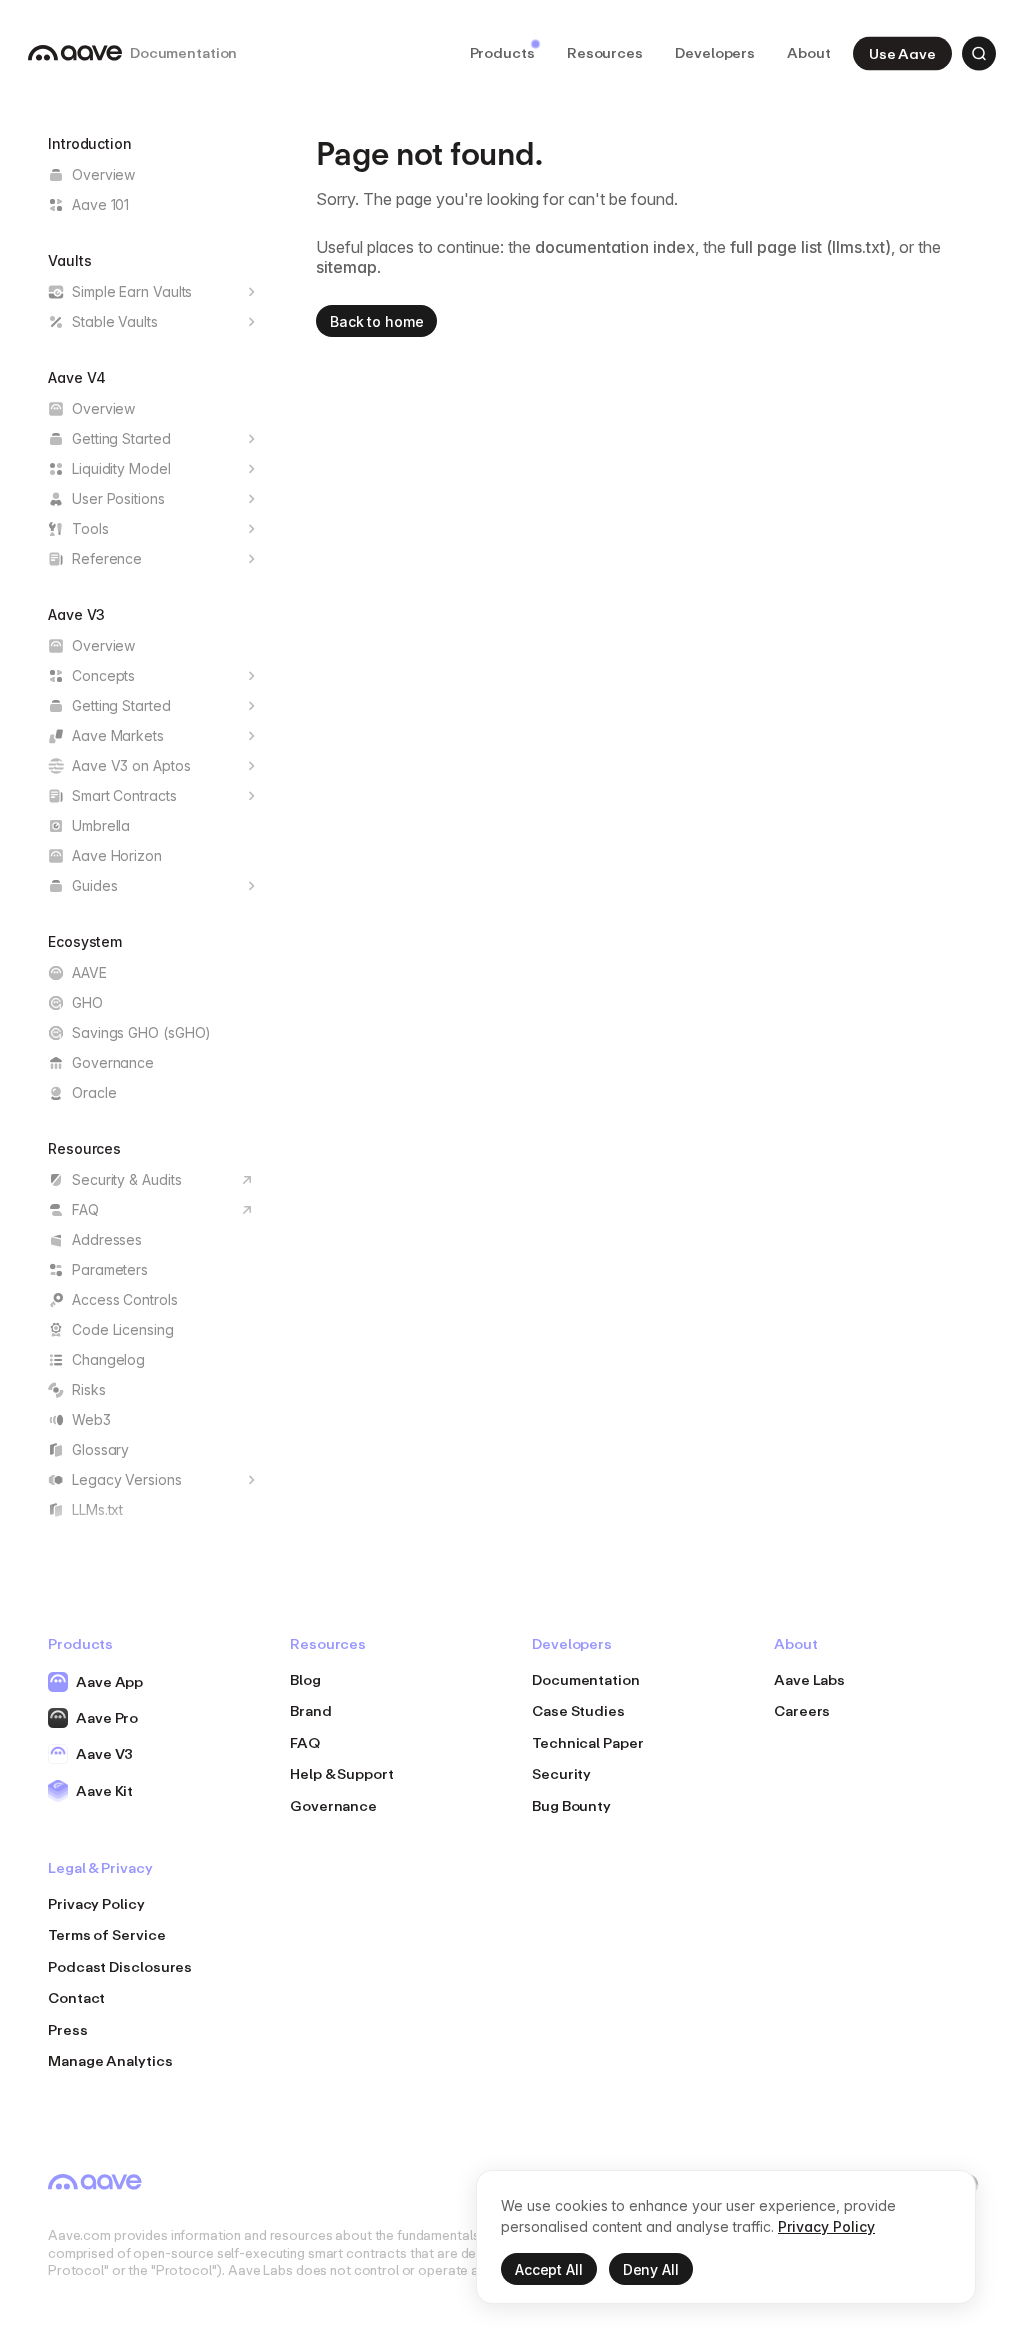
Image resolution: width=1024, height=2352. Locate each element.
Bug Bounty (571, 1805)
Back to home (376, 321)
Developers (715, 52)
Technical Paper (588, 1742)
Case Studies (578, 1710)
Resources (605, 52)
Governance (333, 1805)
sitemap (346, 267)
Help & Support (342, 1773)
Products (502, 52)
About (809, 52)
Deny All (651, 2269)
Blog (305, 1679)
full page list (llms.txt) (810, 247)
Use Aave (902, 52)
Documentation (586, 1679)
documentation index (615, 247)
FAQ (305, 1742)
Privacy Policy (96, 1903)
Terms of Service (107, 1934)
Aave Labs (809, 1679)
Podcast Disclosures (120, 1966)
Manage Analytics (110, 2060)
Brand (311, 1710)
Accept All (549, 2269)
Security (561, 1773)
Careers (802, 1710)
